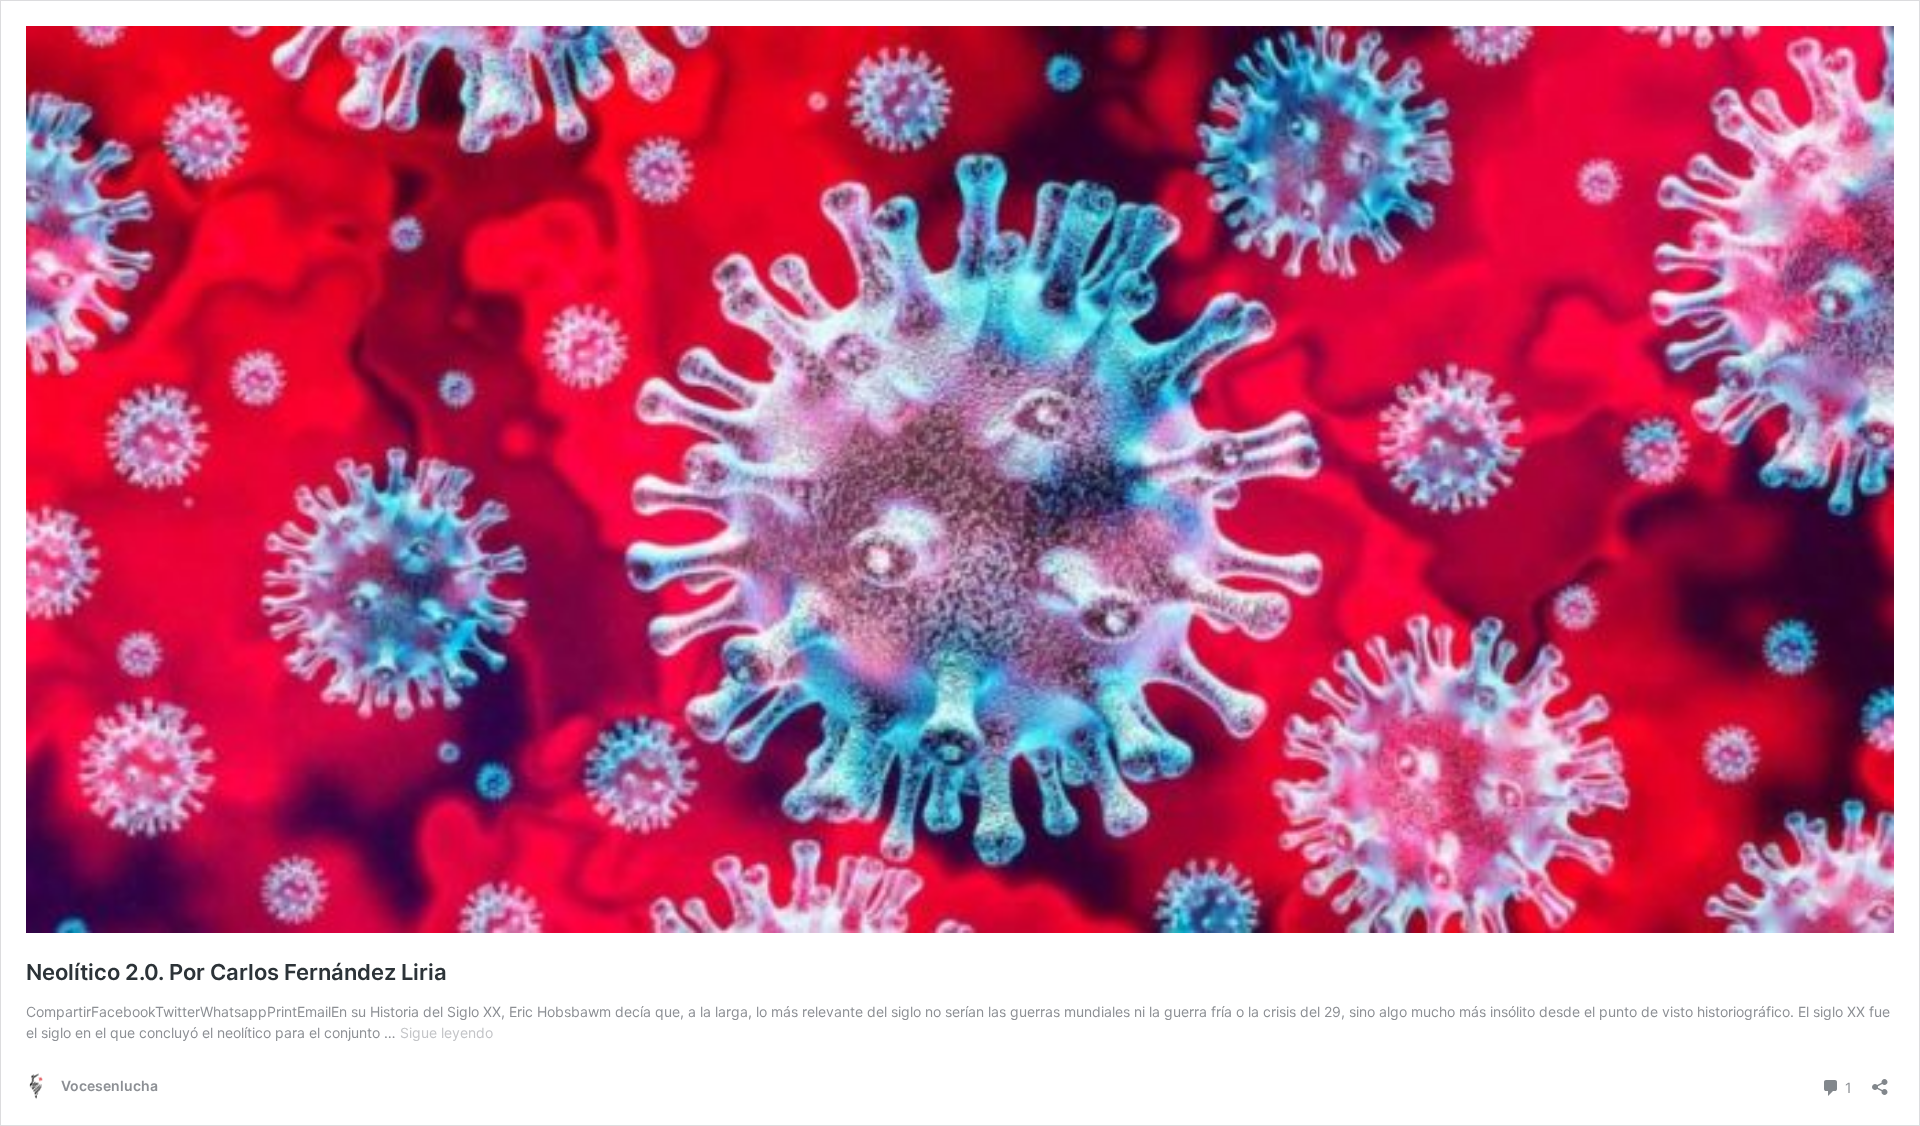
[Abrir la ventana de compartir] (1880, 1080)
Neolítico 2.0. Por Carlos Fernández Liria (236, 972)
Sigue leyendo (446, 1032)
